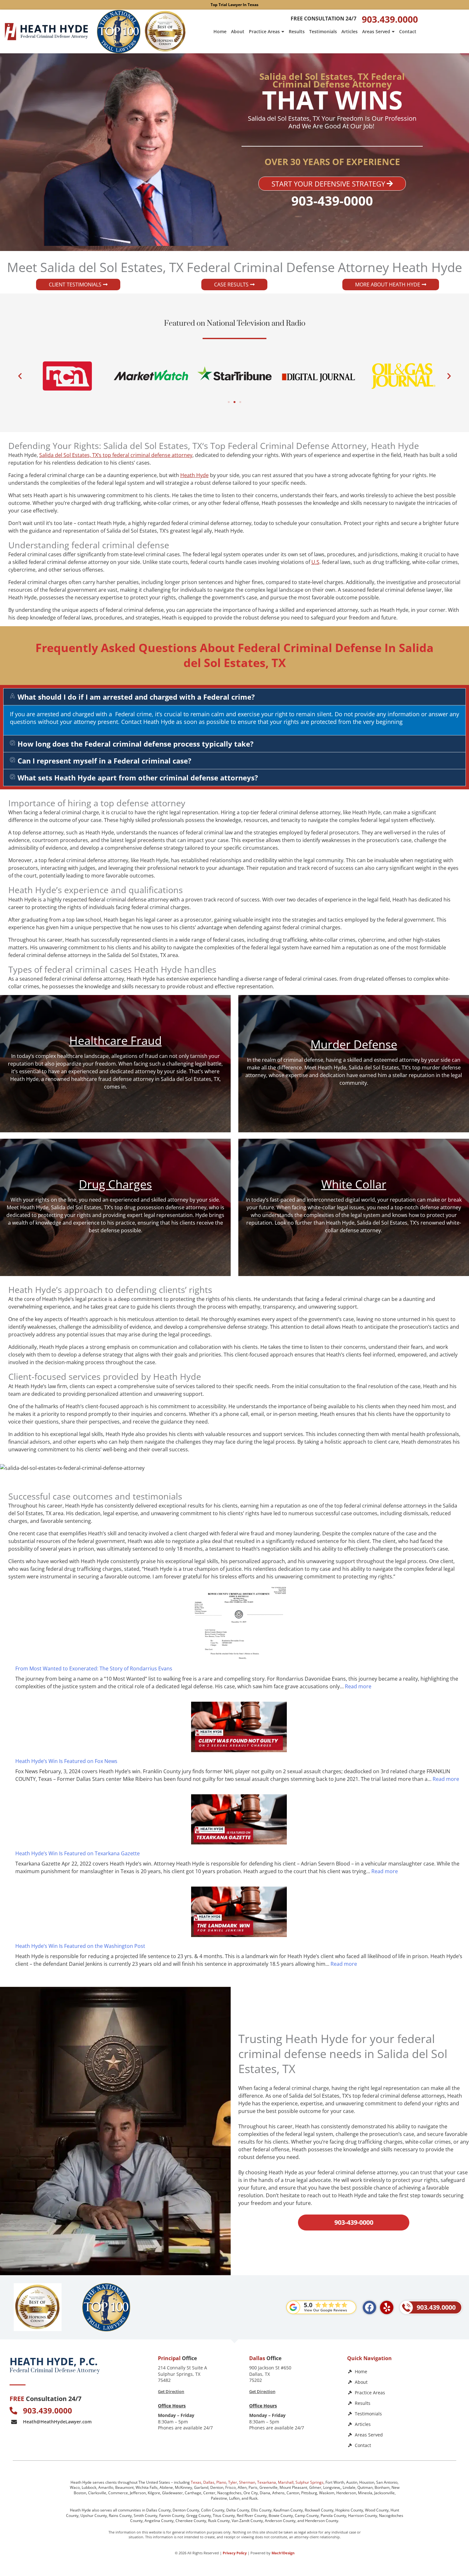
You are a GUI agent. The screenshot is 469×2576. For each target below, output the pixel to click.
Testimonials (323, 31)
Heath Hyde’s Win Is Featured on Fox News (66, 1761)
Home (220, 31)
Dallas (209, 2482)
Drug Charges (115, 1184)
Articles (350, 31)
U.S (315, 562)
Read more (358, 1686)
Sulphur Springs (309, 2482)
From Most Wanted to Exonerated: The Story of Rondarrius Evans (94, 1668)
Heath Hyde (194, 475)
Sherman (247, 2482)
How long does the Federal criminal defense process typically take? (136, 744)
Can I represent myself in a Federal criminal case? (104, 761)
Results (297, 31)
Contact (408, 31)
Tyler (233, 2482)
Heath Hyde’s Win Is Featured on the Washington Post (80, 1946)
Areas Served (376, 31)
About (238, 31)
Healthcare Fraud (115, 1041)
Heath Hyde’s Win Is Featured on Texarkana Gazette (78, 1853)
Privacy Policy (235, 2553)
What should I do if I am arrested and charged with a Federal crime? (136, 697)
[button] (20, 376)
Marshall (286, 2482)
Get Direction (171, 2391)
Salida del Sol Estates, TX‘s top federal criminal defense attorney (116, 455)
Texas (196, 2482)
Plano (221, 2482)
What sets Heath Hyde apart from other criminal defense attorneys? (138, 778)
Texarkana (267, 2482)
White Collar (354, 1184)
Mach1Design (283, 2553)
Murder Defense (354, 1044)
